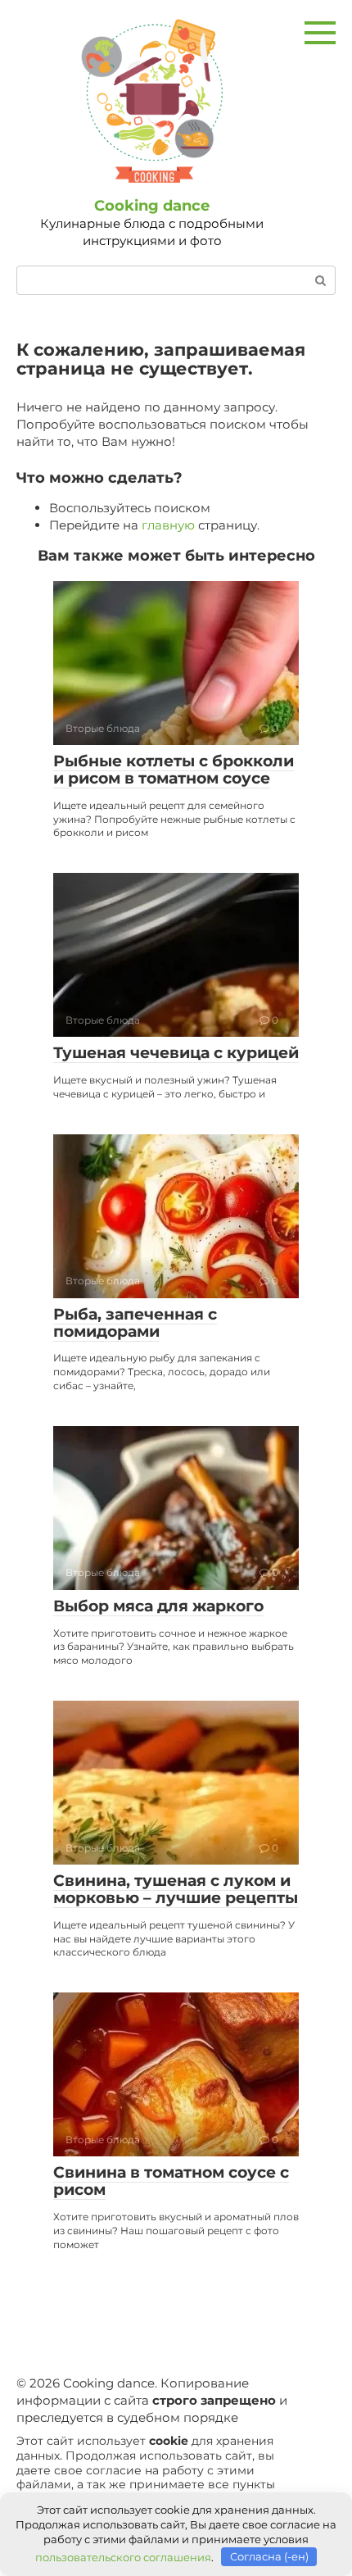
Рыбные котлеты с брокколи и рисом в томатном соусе (174, 770)
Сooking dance (152, 206)
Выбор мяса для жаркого (158, 1606)
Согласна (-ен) (269, 2556)
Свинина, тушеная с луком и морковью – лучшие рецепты (176, 1889)
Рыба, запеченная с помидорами (135, 1323)
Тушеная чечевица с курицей (176, 1053)
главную (168, 525)
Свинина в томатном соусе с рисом (171, 2181)
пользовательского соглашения (123, 2556)
